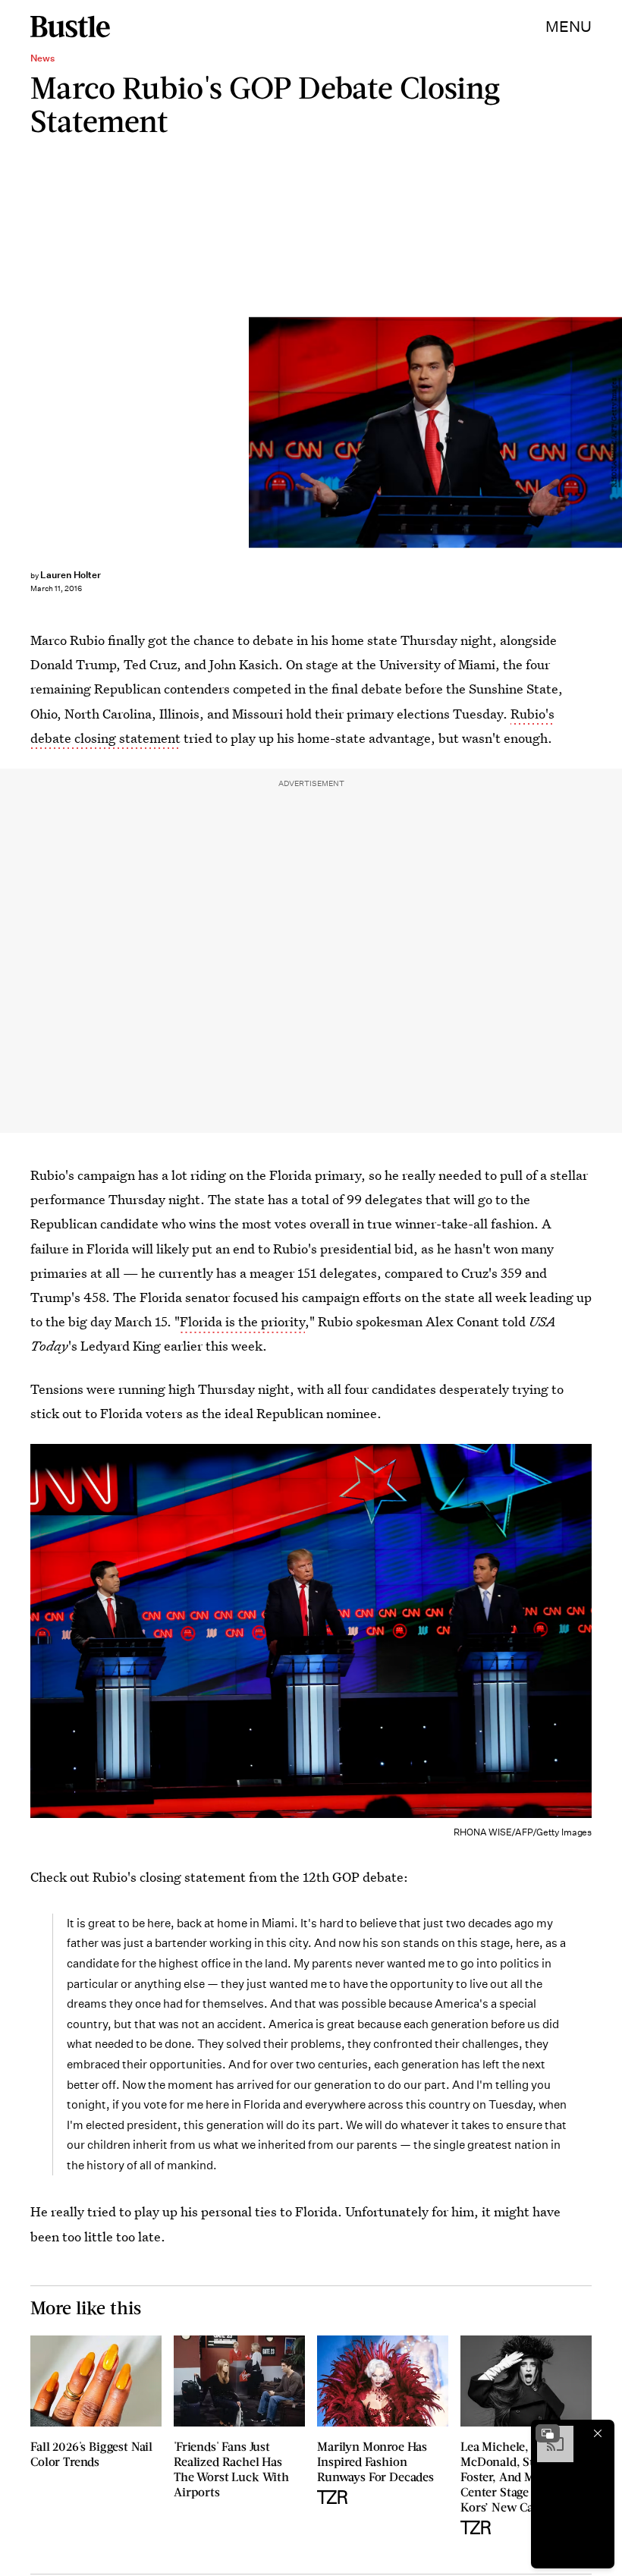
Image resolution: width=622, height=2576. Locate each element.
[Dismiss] (598, 2433)
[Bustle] (70, 27)
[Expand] (548, 2433)
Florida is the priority (242, 1321)
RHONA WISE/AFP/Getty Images (614, 432)
